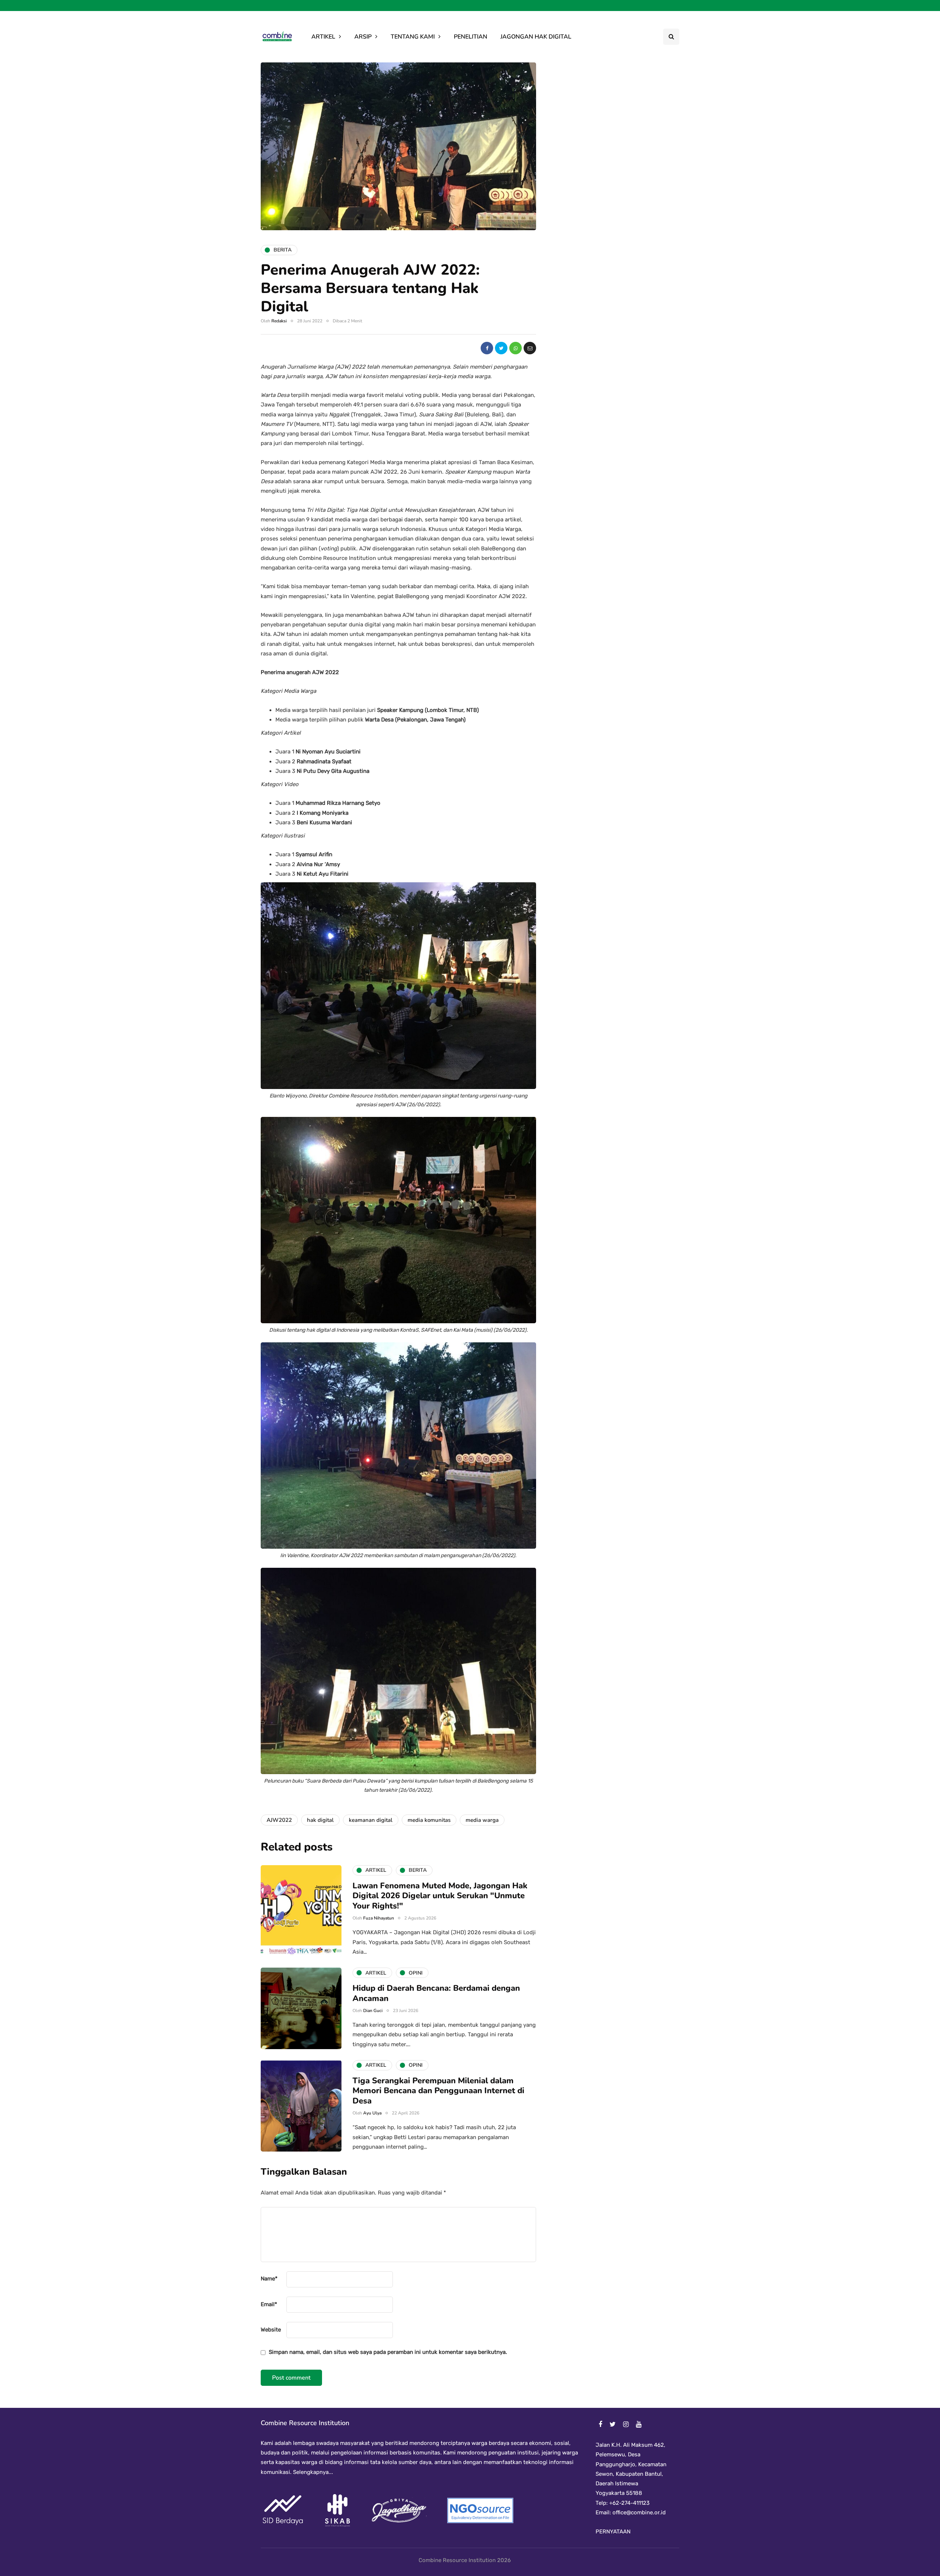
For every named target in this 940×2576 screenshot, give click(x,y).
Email (269, 2304)
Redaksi (279, 321)
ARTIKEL (323, 37)
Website (271, 2330)
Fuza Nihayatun (379, 1918)
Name (269, 2279)
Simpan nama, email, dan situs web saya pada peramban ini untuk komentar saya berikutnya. (388, 2352)
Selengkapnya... (312, 2472)
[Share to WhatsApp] (516, 348)
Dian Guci (373, 2011)
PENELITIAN (471, 37)
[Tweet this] (501, 348)
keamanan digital (371, 1820)
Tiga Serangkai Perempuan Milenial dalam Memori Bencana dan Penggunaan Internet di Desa (438, 2091)
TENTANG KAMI (413, 37)
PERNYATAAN (613, 2532)
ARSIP (363, 37)
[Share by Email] (530, 348)
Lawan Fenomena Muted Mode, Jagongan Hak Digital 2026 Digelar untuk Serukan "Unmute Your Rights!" (440, 1896)
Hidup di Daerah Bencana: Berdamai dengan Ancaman (436, 1993)
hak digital (320, 1820)
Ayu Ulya (372, 2113)
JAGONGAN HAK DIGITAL (536, 37)
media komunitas (429, 1820)
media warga (482, 1820)
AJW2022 (279, 1820)
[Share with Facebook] (487, 348)
